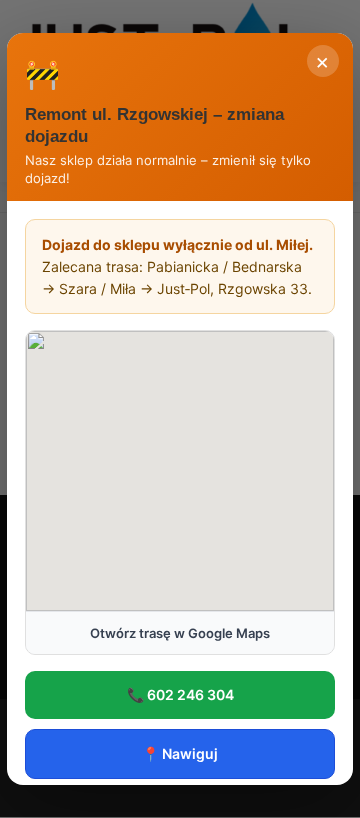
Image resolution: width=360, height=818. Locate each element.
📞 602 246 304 (180, 694)
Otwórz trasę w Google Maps (180, 633)
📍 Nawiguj (180, 753)
